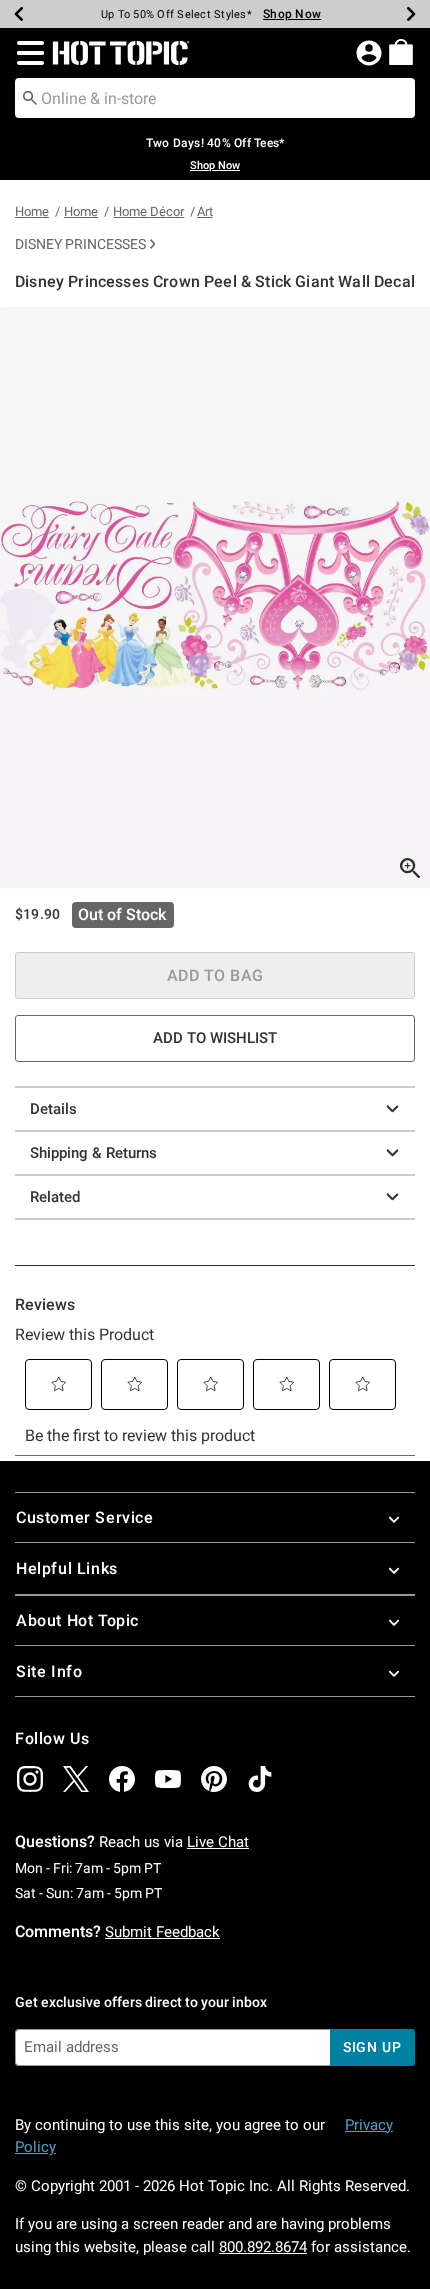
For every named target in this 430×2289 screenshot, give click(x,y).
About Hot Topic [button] (77, 1620)
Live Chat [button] (218, 1842)
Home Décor (148, 211)
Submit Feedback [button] (162, 1932)
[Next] (411, 14)
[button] (26, 53)
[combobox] (215, 98)
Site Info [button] (49, 1671)
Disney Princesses (80, 244)
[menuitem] (401, 52)
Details (53, 1109)
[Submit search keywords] (30, 97)
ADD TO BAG (215, 975)
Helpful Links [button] (67, 1568)
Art (205, 211)
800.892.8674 (263, 2247)
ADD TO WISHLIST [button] (215, 1038)
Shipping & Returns (93, 1153)
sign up (372, 2047)
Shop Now (292, 14)
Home (32, 211)
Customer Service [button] (85, 1517)
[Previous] (19, 14)
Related (55, 1197)
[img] (30, 1779)
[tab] (215, 597)
